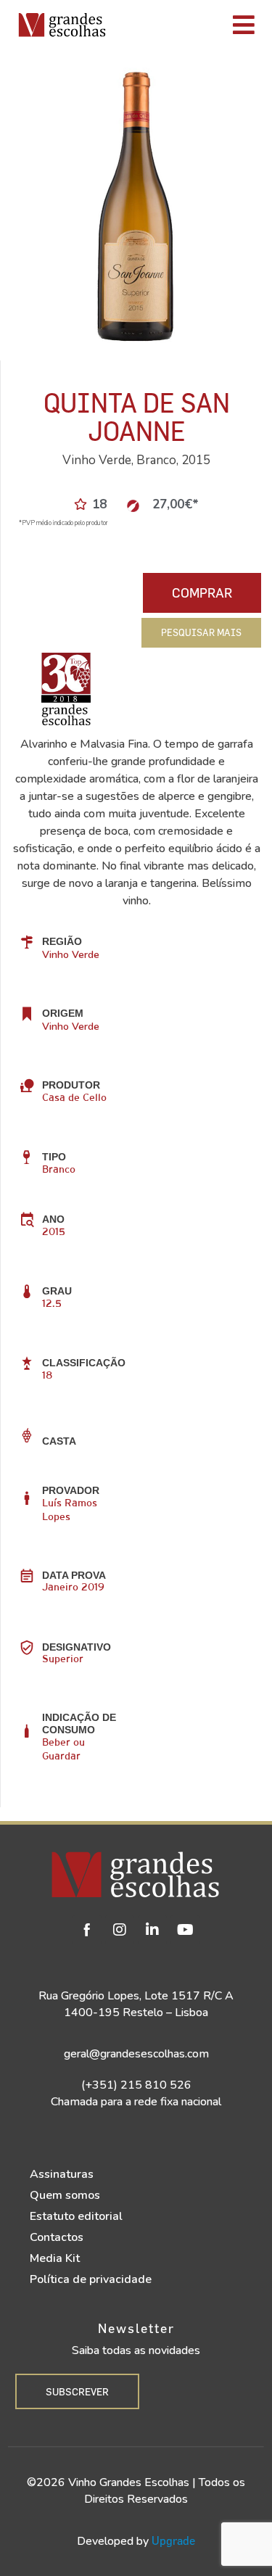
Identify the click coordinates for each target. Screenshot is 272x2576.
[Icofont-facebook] (87, 1930)
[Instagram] (120, 1930)
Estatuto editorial (76, 2216)
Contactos (57, 2237)
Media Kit (55, 2258)
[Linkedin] (152, 1930)
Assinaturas (62, 2174)
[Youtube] (185, 1930)
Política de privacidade (91, 2279)
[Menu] (193, 25)
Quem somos (65, 2195)
